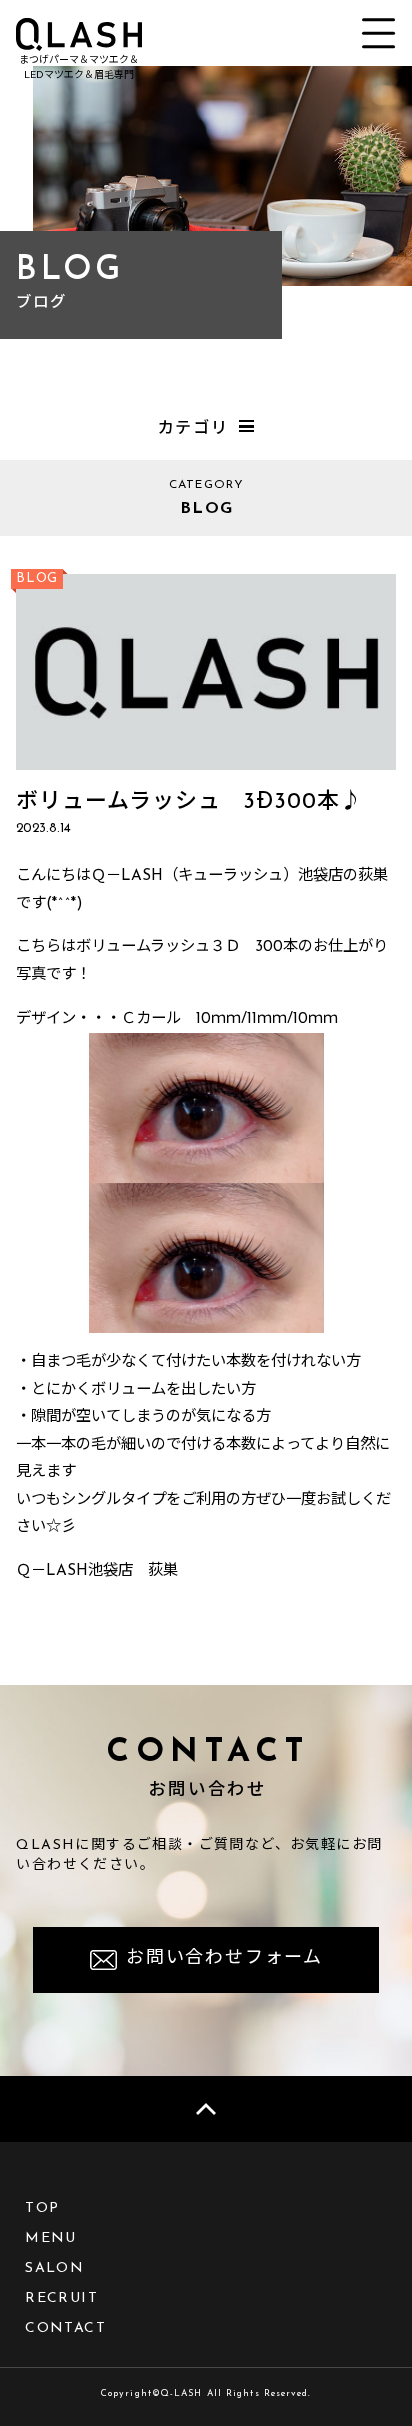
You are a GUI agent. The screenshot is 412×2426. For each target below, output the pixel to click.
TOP (42, 2208)
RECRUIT (61, 2298)
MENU (50, 2238)
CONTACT (65, 2328)
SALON (54, 2268)
